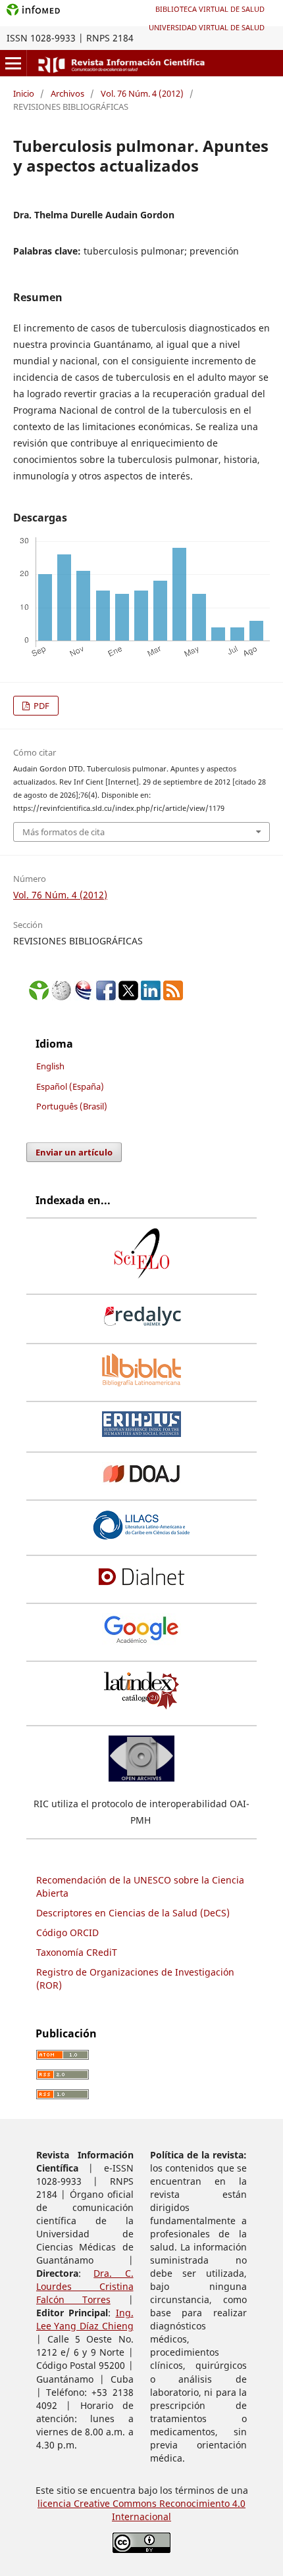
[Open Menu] (13, 63)
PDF (40, 706)
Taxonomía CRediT (77, 1952)
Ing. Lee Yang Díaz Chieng (85, 2319)
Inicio (24, 93)
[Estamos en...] (39, 997)
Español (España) (70, 1086)
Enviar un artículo (74, 1152)
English (50, 1066)
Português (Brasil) (72, 1106)
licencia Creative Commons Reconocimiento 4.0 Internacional (141, 2510)
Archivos (67, 93)
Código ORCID (67, 1932)
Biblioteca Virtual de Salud (210, 9)
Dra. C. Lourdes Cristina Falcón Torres (85, 2286)
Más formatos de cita (64, 832)
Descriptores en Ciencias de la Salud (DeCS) (133, 1913)
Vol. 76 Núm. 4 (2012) (142, 93)
